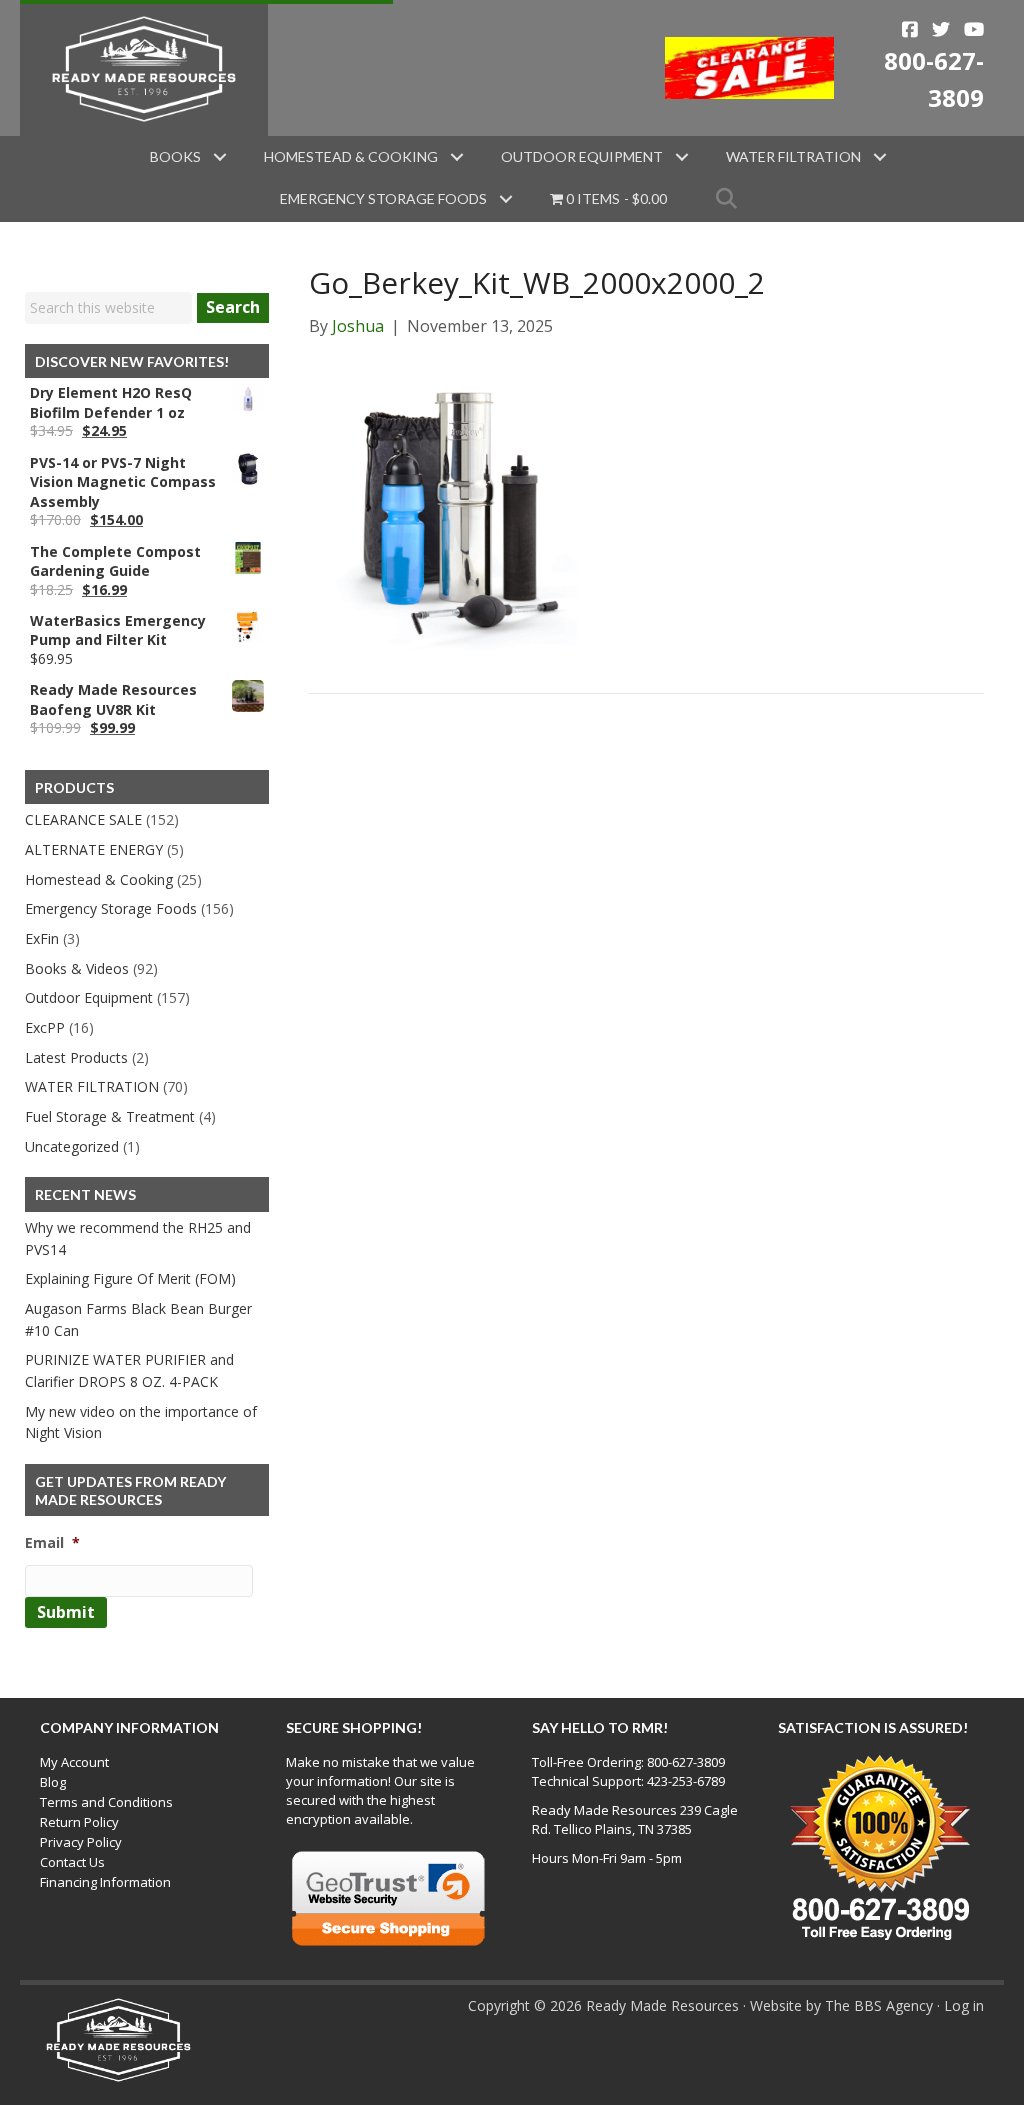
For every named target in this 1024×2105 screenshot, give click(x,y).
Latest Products (76, 1057)
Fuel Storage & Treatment (110, 1116)
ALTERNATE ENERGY (94, 849)
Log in (964, 2005)
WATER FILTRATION (92, 1086)
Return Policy (79, 1822)
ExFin (42, 938)
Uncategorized (72, 1146)
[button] (220, 157)
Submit (66, 1612)
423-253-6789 (686, 1781)
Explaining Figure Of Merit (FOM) (130, 1278)
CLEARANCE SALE (83, 819)
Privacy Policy (81, 1842)
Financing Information (105, 1882)
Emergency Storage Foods (383, 198)
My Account (74, 1762)
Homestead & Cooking (351, 156)
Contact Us (72, 1862)
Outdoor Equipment (582, 156)
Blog (53, 1782)
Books (175, 156)
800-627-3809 (686, 1762)
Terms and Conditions (106, 1802)
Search (233, 307)
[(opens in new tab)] (750, 66)
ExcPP (45, 1027)
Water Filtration (793, 156)
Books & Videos (77, 968)
